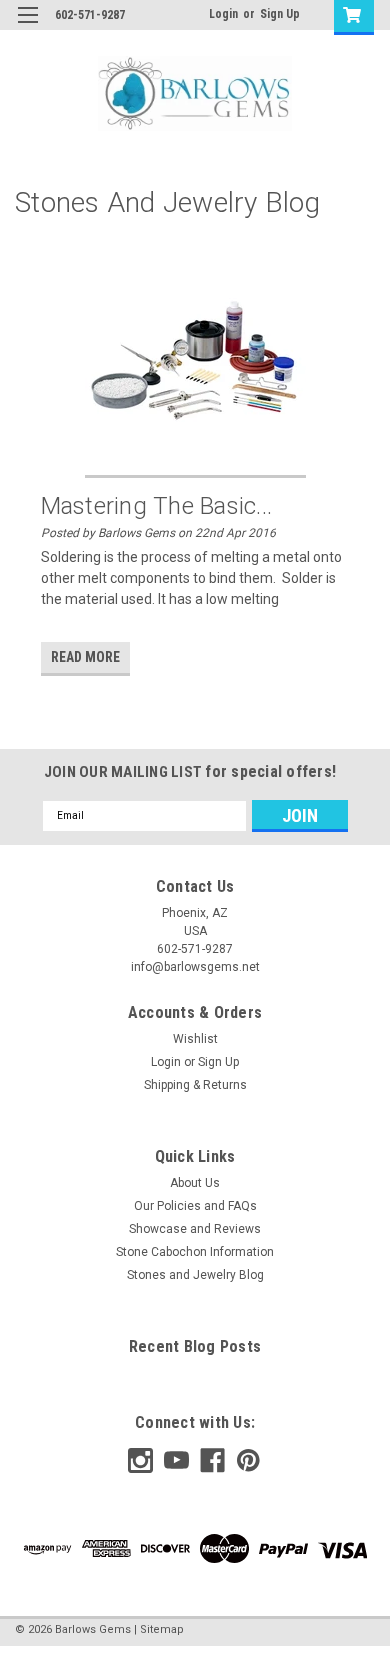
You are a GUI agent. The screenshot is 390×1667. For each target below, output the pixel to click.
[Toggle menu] (27, 27)
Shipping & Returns (195, 1085)
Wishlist (195, 1039)
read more (85, 657)
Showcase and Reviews (195, 1229)
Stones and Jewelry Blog (195, 1275)
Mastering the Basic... (157, 506)
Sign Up (280, 14)
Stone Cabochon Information (195, 1252)
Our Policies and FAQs (195, 1206)
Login (223, 14)
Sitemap (162, 1629)
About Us (195, 1183)
